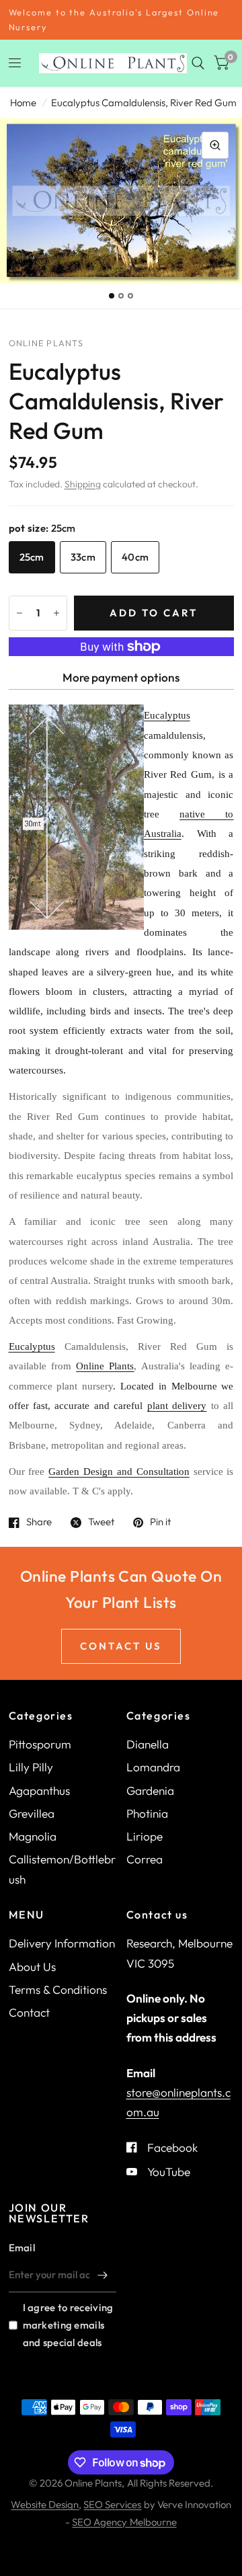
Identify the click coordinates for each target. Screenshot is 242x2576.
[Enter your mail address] (103, 2275)
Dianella (148, 1744)
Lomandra (153, 1767)
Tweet (101, 1523)
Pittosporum (40, 1744)
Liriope (145, 1836)
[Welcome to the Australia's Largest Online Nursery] (121, 20)
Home (23, 103)
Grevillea (32, 1813)
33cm (83, 557)
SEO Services (112, 2504)
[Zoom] (215, 145)
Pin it (160, 1523)
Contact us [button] (121, 1646)
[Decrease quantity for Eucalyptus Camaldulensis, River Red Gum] (19, 613)
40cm (135, 557)
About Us (32, 1967)
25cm (32, 557)
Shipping (83, 484)
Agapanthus (39, 1790)
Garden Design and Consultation (119, 1472)
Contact (29, 2012)
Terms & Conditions (58, 1989)
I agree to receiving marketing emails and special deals (68, 2325)
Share (39, 1523)
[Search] (198, 63)
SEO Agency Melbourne (124, 2522)
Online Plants (105, 1366)
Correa (145, 1859)
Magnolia (33, 1836)
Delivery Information (62, 1943)
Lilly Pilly (31, 1767)
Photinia (147, 1813)
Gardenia (150, 1790)
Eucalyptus (32, 1346)
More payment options (121, 677)
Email (22, 2248)
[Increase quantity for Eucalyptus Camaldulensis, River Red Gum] (56, 613)
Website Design (45, 2504)
